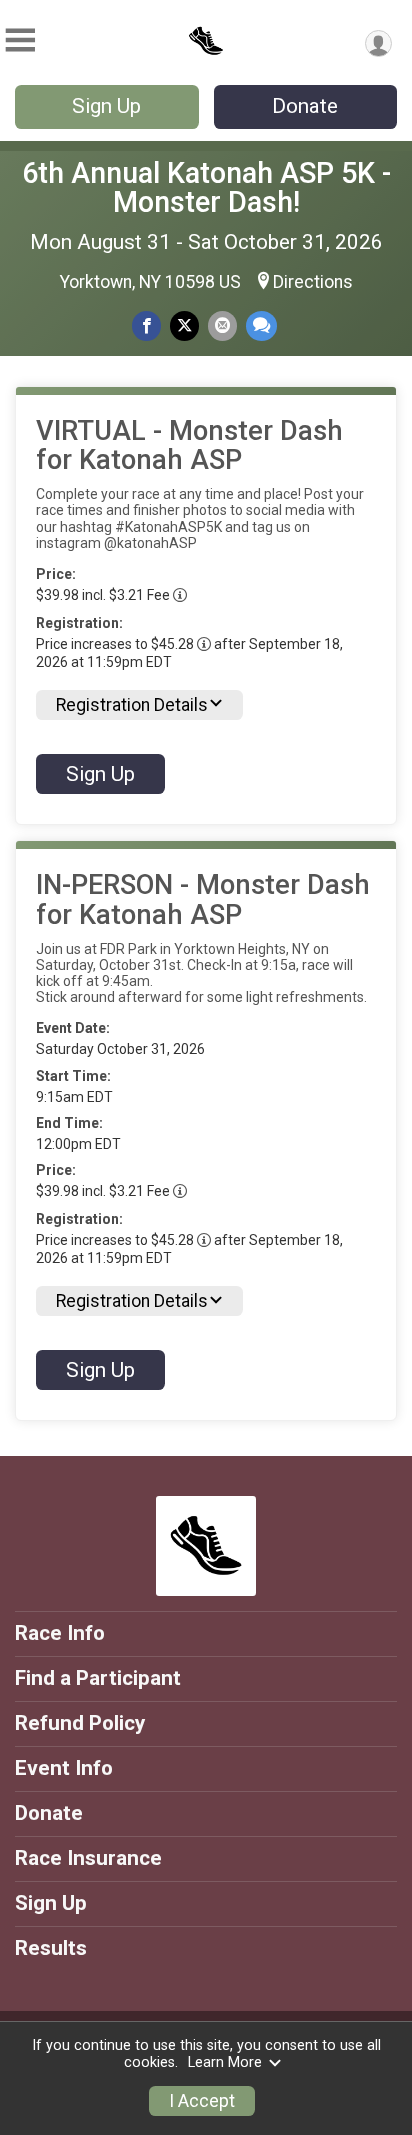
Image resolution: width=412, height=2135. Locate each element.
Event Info (64, 1768)
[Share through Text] (261, 325)
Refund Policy (80, 1723)
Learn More (225, 2062)
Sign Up (106, 106)
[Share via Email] (222, 325)
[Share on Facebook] (146, 325)
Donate (305, 106)
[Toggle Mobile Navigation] (20, 40)
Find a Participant (98, 1678)
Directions (313, 282)
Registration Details (132, 705)
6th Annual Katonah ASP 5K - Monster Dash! (206, 187)
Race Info (60, 1633)
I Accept (202, 2101)
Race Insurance (88, 1858)
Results (51, 1948)
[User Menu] (378, 43)
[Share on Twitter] (184, 325)
